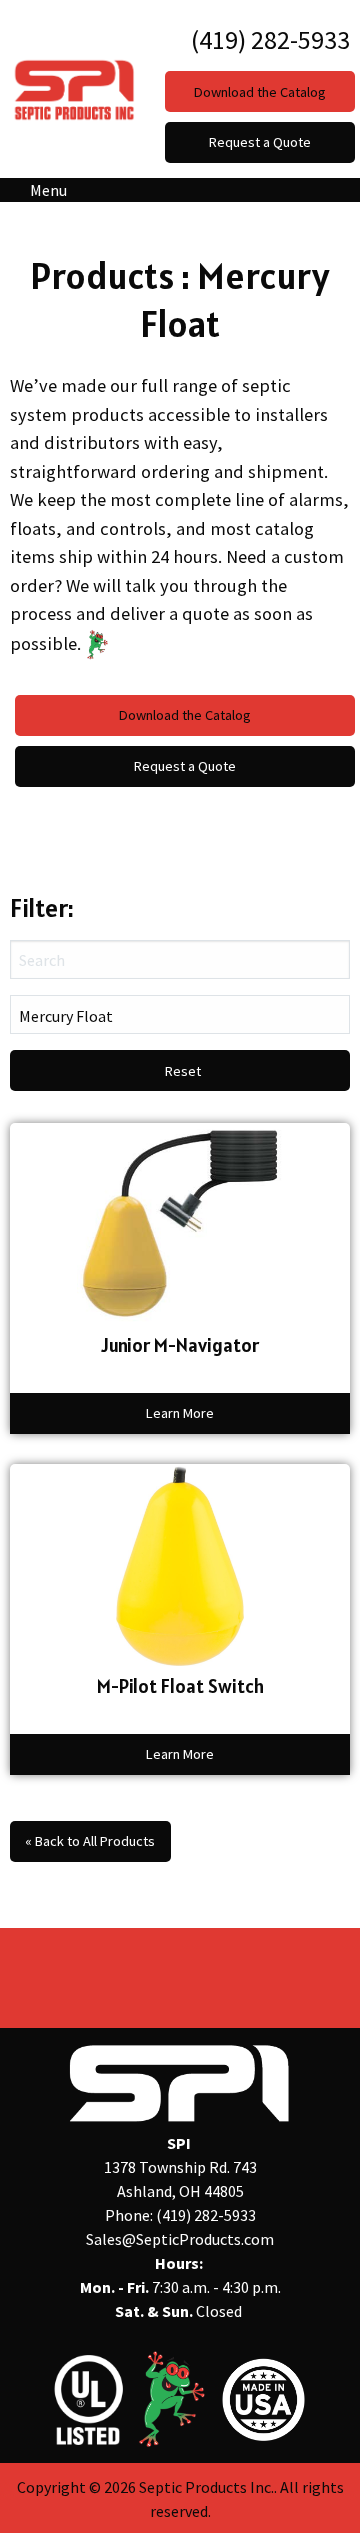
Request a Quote (185, 766)
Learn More (180, 1413)
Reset (183, 1071)
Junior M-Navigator (180, 1345)
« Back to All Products (90, 1841)
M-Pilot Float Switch (180, 1686)
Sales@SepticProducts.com (180, 2239)
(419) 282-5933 (268, 39)
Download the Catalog (185, 715)
